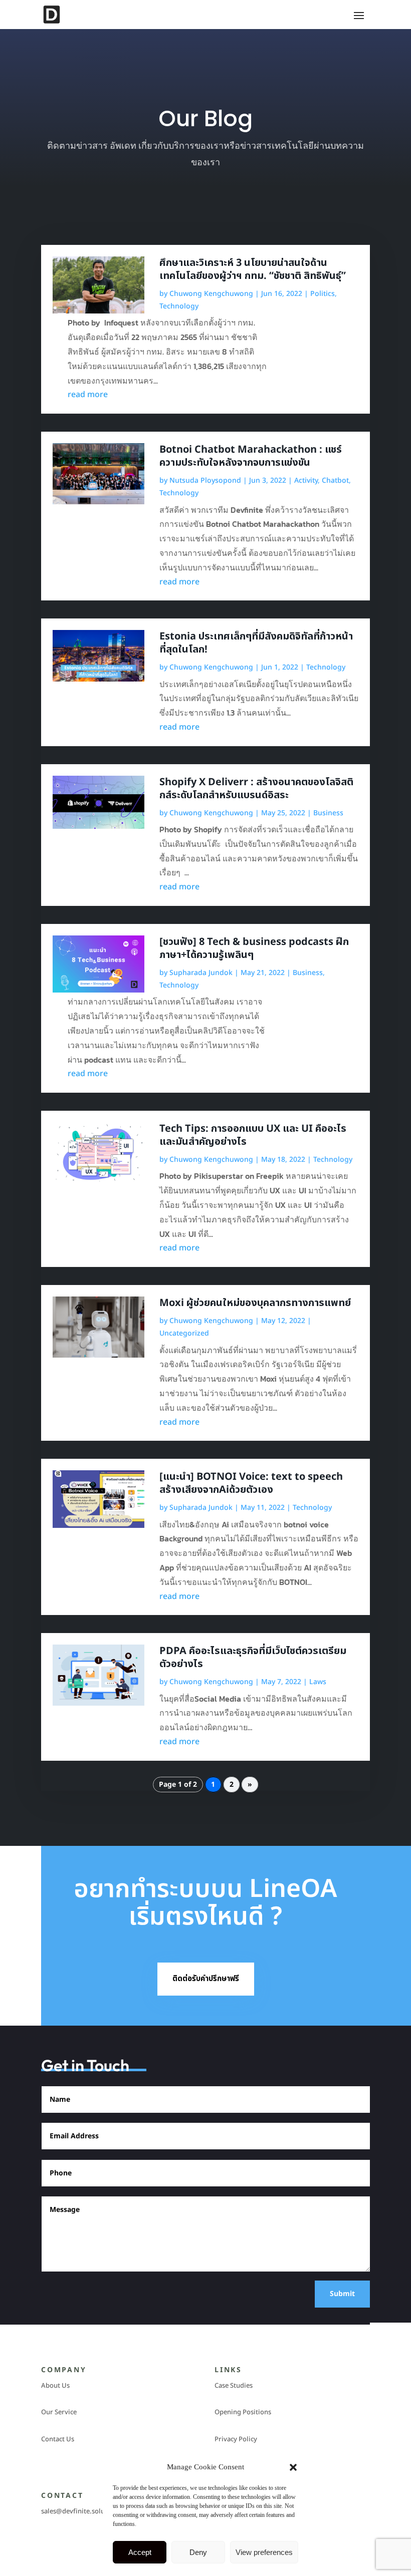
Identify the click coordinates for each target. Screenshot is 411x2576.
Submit (342, 2294)
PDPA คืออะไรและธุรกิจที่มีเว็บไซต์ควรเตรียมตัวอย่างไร (253, 1658)
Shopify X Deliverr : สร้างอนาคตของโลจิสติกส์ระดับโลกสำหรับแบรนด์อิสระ (256, 789)
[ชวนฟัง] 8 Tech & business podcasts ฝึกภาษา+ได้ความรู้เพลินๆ (254, 948)
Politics (323, 294)
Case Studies (234, 2386)
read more (88, 395)
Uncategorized (184, 1333)
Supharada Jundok (201, 973)
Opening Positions (243, 2412)
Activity (306, 480)
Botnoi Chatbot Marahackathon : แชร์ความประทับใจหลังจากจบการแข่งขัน (251, 456)
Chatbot (335, 480)
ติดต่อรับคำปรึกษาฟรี (206, 1979)
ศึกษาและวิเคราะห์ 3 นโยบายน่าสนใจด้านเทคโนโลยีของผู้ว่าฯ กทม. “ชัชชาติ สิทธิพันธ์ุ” (253, 269)
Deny (198, 2552)
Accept (140, 2552)
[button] (293, 2467)
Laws (318, 1682)
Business (328, 813)
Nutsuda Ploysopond (205, 480)
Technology (179, 306)
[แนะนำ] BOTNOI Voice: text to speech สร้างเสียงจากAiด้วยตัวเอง (251, 1483)
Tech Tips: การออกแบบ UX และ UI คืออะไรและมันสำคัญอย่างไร (253, 1135)
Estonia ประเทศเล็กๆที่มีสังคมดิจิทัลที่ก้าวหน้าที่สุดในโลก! (256, 643)
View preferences (264, 2552)
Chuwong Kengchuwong (211, 294)
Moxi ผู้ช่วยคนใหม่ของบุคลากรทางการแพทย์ (255, 1303)
